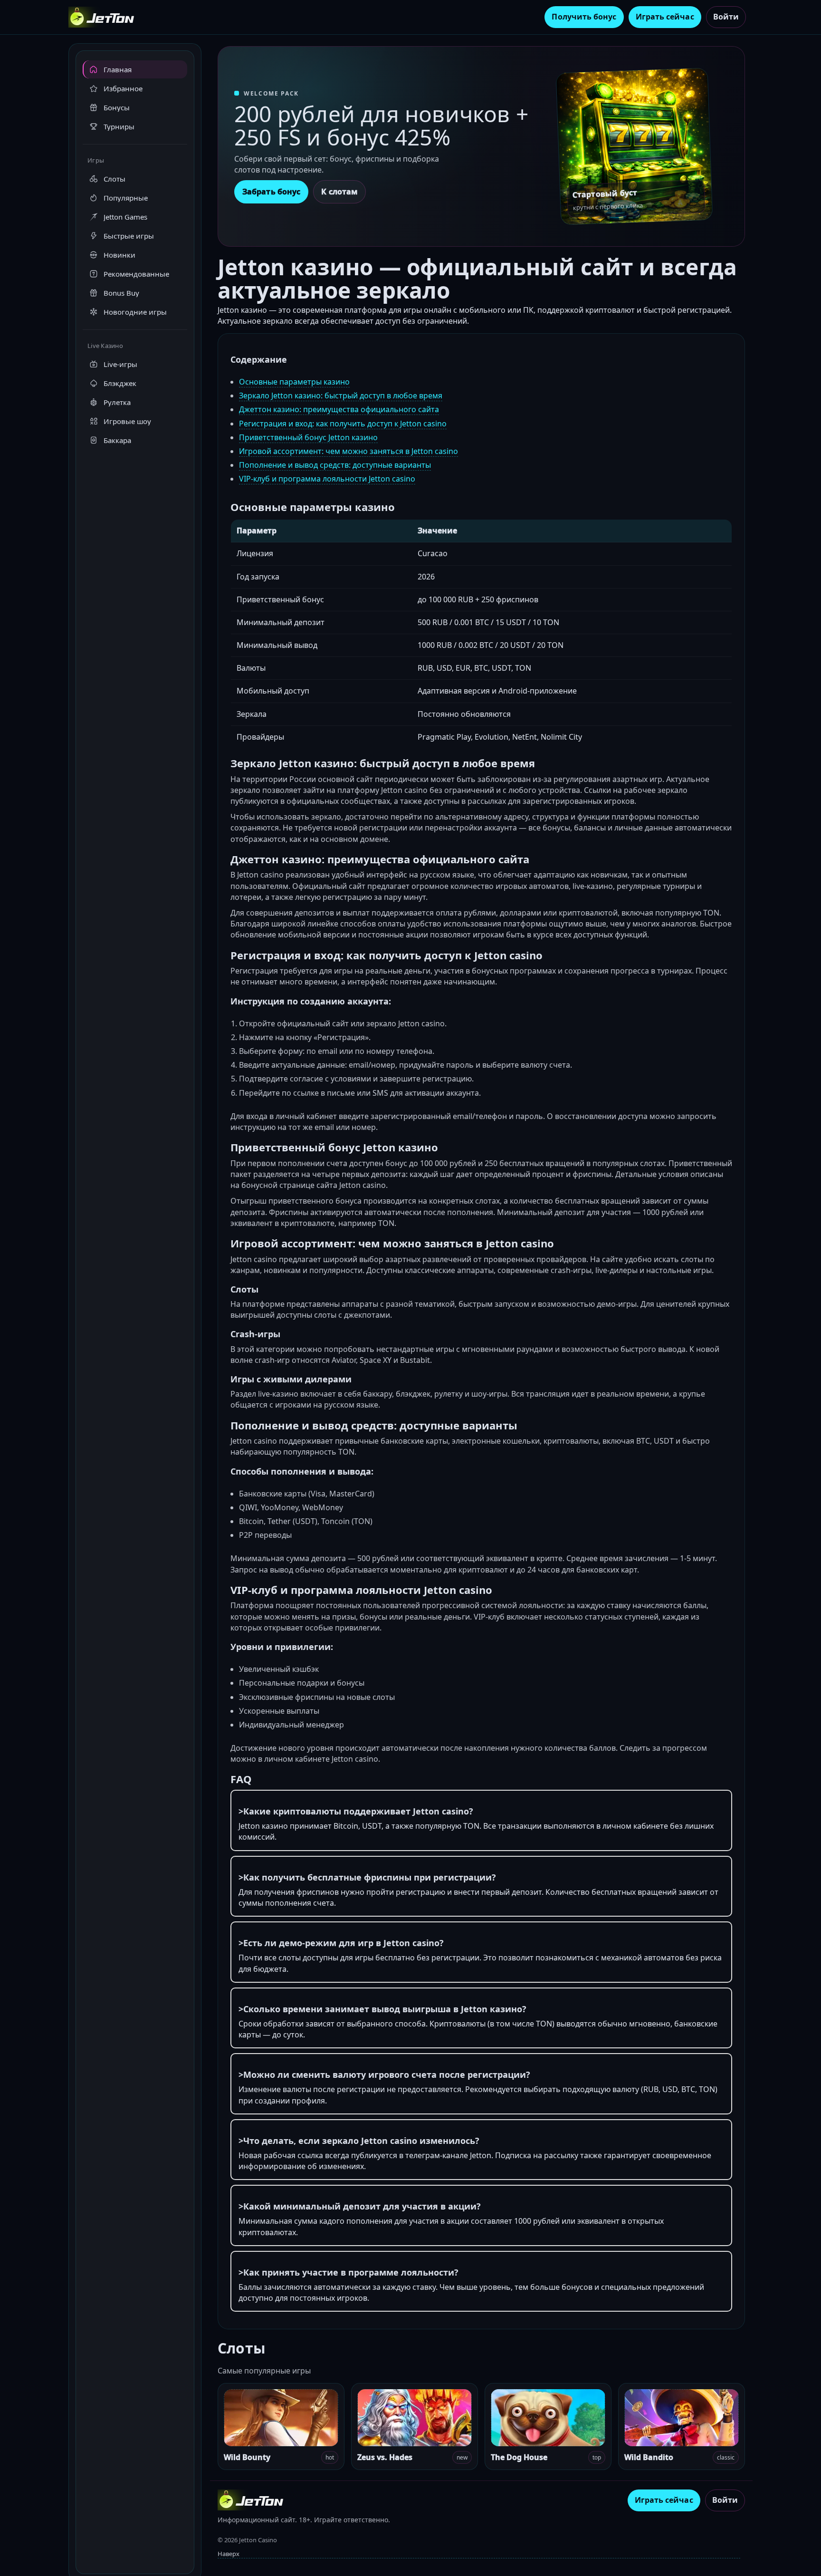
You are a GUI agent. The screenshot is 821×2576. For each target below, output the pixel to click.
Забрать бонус (271, 192)
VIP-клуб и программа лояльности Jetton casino (327, 479)
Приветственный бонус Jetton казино (308, 437)
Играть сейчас (665, 17)
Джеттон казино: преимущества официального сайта (339, 409)
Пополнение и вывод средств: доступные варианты (335, 465)
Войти (726, 17)
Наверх (229, 2554)
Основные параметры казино (294, 382)
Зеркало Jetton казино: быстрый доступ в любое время (341, 396)
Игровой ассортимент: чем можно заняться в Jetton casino (348, 451)
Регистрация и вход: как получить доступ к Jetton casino (343, 424)
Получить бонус (584, 17)
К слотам (339, 192)
